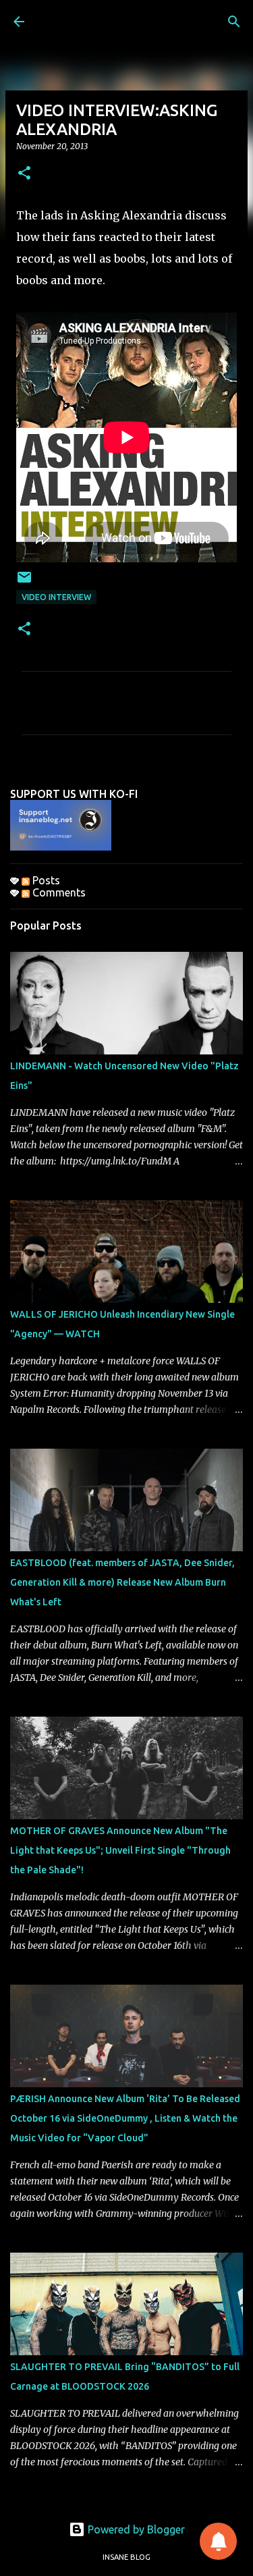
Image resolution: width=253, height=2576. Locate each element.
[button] (24, 174)
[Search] (234, 22)
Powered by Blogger (135, 2529)
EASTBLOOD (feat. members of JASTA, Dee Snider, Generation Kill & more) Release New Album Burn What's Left (122, 1582)
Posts (45, 880)
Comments (58, 892)
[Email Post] (24, 582)
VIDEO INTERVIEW (56, 597)
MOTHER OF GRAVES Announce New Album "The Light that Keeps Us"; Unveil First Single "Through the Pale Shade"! (120, 1850)
